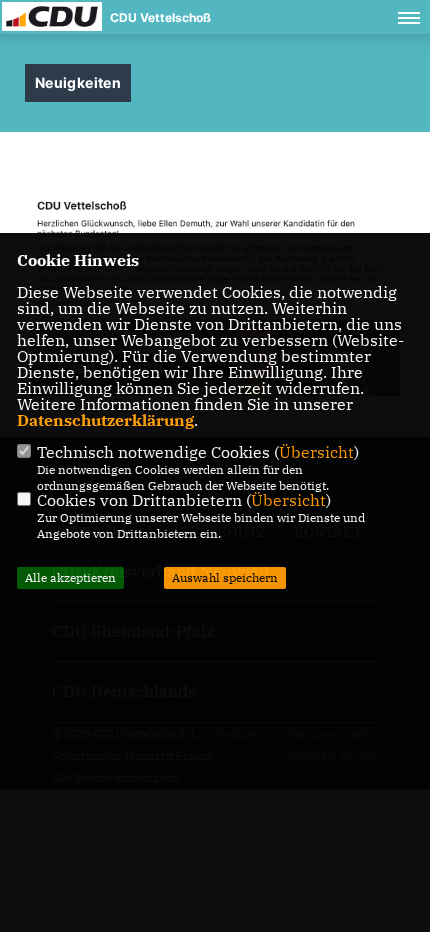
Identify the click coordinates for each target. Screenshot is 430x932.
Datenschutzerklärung (105, 420)
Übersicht (316, 452)
